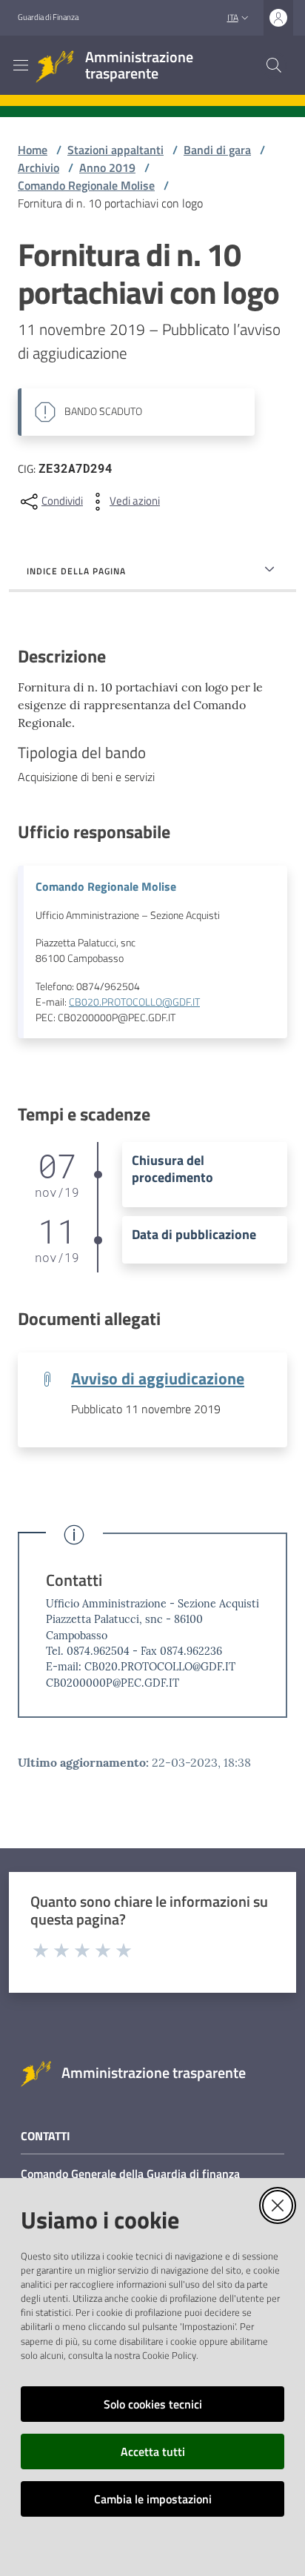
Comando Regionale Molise (86, 185)
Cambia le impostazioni (153, 2499)
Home (33, 150)
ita (233, 17)
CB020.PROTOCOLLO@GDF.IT (134, 1002)
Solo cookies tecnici (153, 2404)
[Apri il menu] (21, 65)
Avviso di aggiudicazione (158, 1378)
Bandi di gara (217, 150)
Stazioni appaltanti (115, 150)
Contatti (74, 1580)
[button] (274, 65)
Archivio (38, 167)
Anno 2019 (107, 167)
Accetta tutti (153, 2451)
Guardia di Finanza (48, 17)
